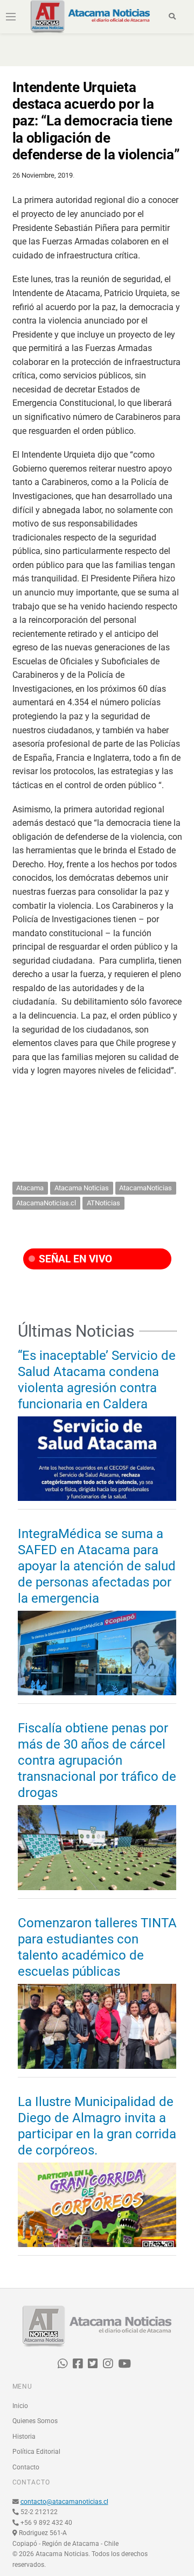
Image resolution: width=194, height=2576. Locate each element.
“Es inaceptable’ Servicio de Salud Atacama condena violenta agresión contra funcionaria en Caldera (97, 1380)
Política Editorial (36, 2452)
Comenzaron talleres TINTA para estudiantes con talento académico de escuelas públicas (97, 1947)
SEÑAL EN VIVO (74, 1259)
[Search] (172, 17)
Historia (24, 2437)
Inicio (20, 2406)
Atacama (30, 1188)
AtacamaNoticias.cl (46, 1203)
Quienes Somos (35, 2421)
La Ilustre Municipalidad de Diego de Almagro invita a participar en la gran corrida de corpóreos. (97, 2126)
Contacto (26, 2467)
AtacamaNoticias (145, 1188)
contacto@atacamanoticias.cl (64, 2502)
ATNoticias (103, 1203)
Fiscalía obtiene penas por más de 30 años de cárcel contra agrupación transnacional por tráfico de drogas (97, 1760)
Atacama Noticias (82, 1188)
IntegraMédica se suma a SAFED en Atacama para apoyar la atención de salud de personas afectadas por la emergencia (97, 1566)
